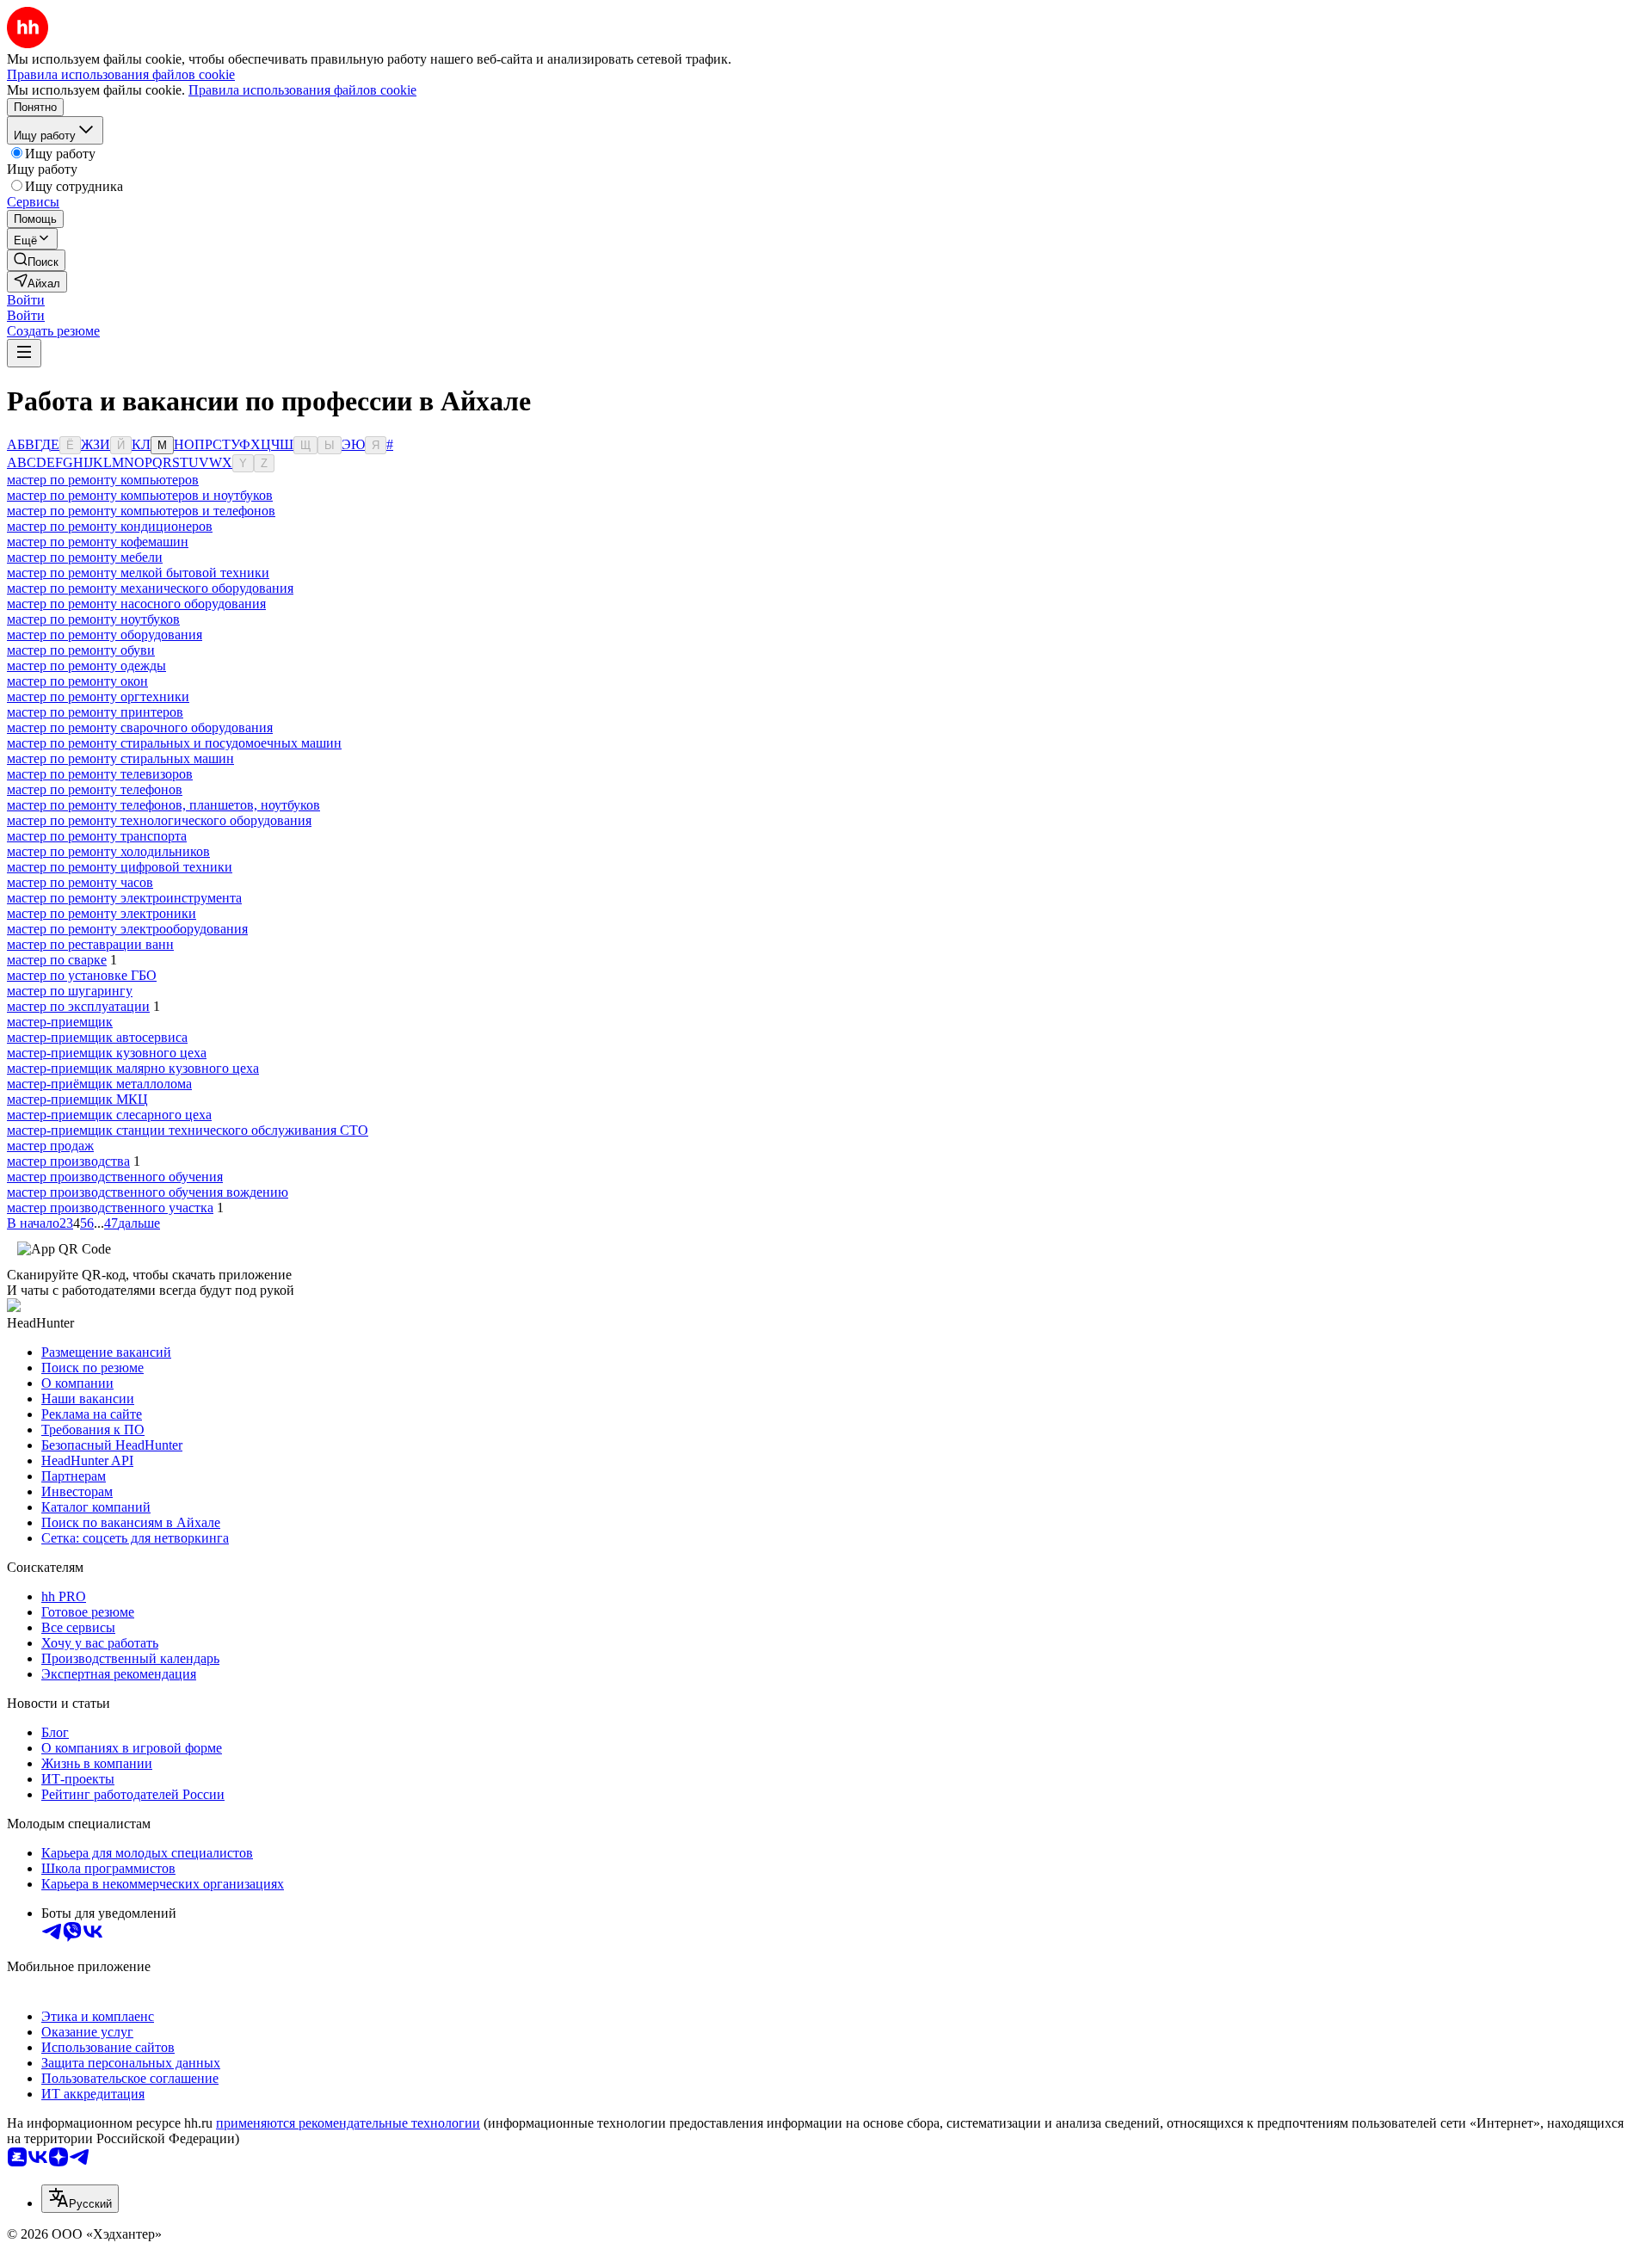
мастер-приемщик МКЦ (77, 1099)
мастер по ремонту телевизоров (100, 774)
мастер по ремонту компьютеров (103, 480)
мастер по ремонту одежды (86, 665)
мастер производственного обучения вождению (148, 1192)
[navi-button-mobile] (24, 353)
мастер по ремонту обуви (81, 650)
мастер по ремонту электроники (102, 913)
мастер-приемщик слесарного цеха (109, 1115)
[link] (36, 260)
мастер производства (68, 1161)
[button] (26, 300)
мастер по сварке (57, 960)
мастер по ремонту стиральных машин (120, 758)
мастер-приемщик (60, 1022)
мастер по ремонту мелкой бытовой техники (138, 573)
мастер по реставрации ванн (90, 944)
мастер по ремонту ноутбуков (93, 619)
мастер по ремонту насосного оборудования (136, 604)
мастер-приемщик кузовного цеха (107, 1053)
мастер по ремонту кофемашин (98, 542)
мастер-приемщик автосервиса (97, 1037)
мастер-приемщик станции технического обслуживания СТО (188, 1130)
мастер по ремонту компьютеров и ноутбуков (140, 495)
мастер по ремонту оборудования (105, 635)
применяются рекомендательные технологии (348, 2123)
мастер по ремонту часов (80, 882)
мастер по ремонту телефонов (95, 789)
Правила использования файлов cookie (302, 90)
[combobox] (80, 2199)
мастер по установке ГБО (82, 975)
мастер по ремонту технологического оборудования (159, 820)
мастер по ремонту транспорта (97, 836)
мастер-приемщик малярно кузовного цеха (133, 1068)
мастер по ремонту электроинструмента (124, 898)
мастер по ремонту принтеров (95, 712)
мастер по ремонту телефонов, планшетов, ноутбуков (163, 805)
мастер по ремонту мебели (85, 557)
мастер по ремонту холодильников (108, 851)
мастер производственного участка (110, 1208)
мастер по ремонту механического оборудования (150, 588)
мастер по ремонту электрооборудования (127, 929)
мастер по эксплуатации (78, 1006)
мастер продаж (50, 1146)
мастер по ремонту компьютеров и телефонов (141, 511)
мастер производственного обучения (115, 1177)
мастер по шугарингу (70, 991)
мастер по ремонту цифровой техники (120, 867)
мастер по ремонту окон (77, 681)
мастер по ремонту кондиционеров (110, 526)
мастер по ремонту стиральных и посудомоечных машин (174, 743)
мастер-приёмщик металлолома (99, 1084)
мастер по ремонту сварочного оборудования (140, 727)
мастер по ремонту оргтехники (98, 696)
